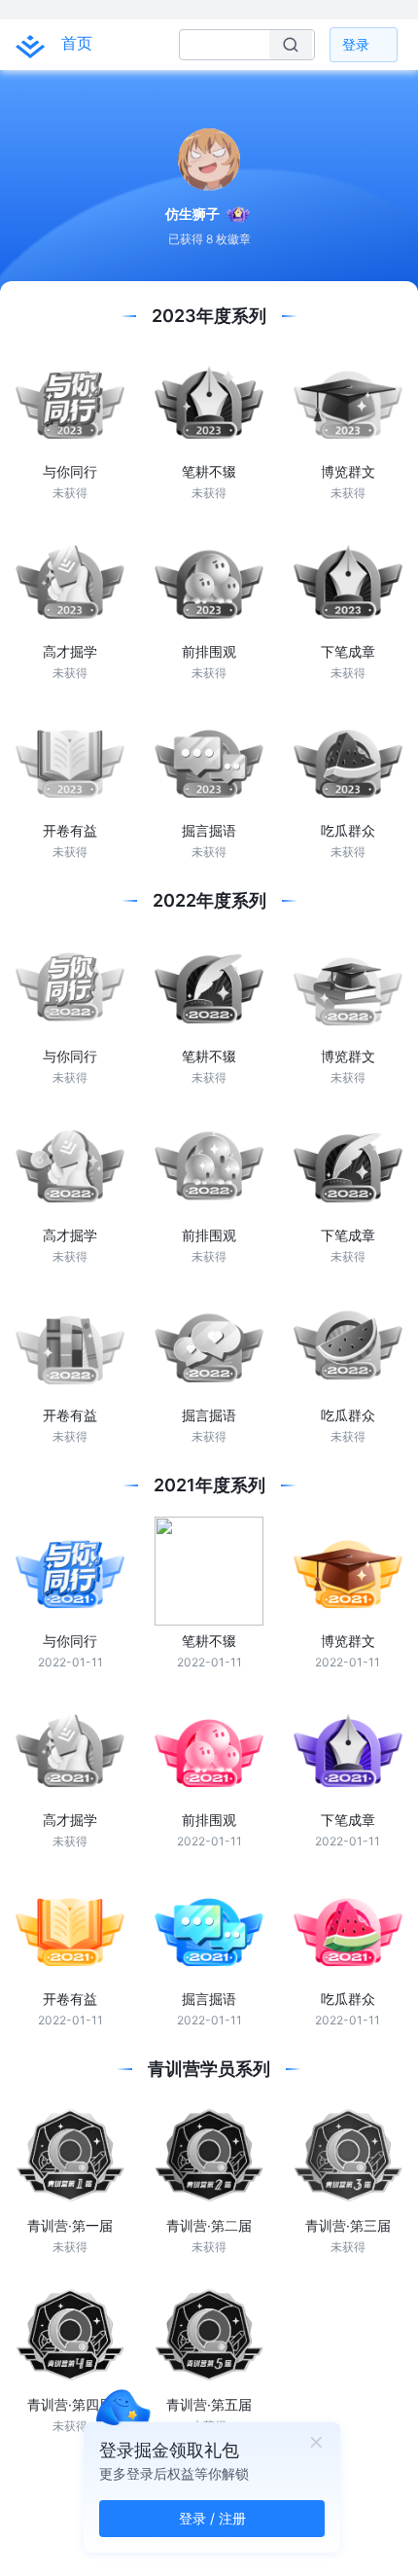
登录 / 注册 (212, 2518)
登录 (356, 44)
